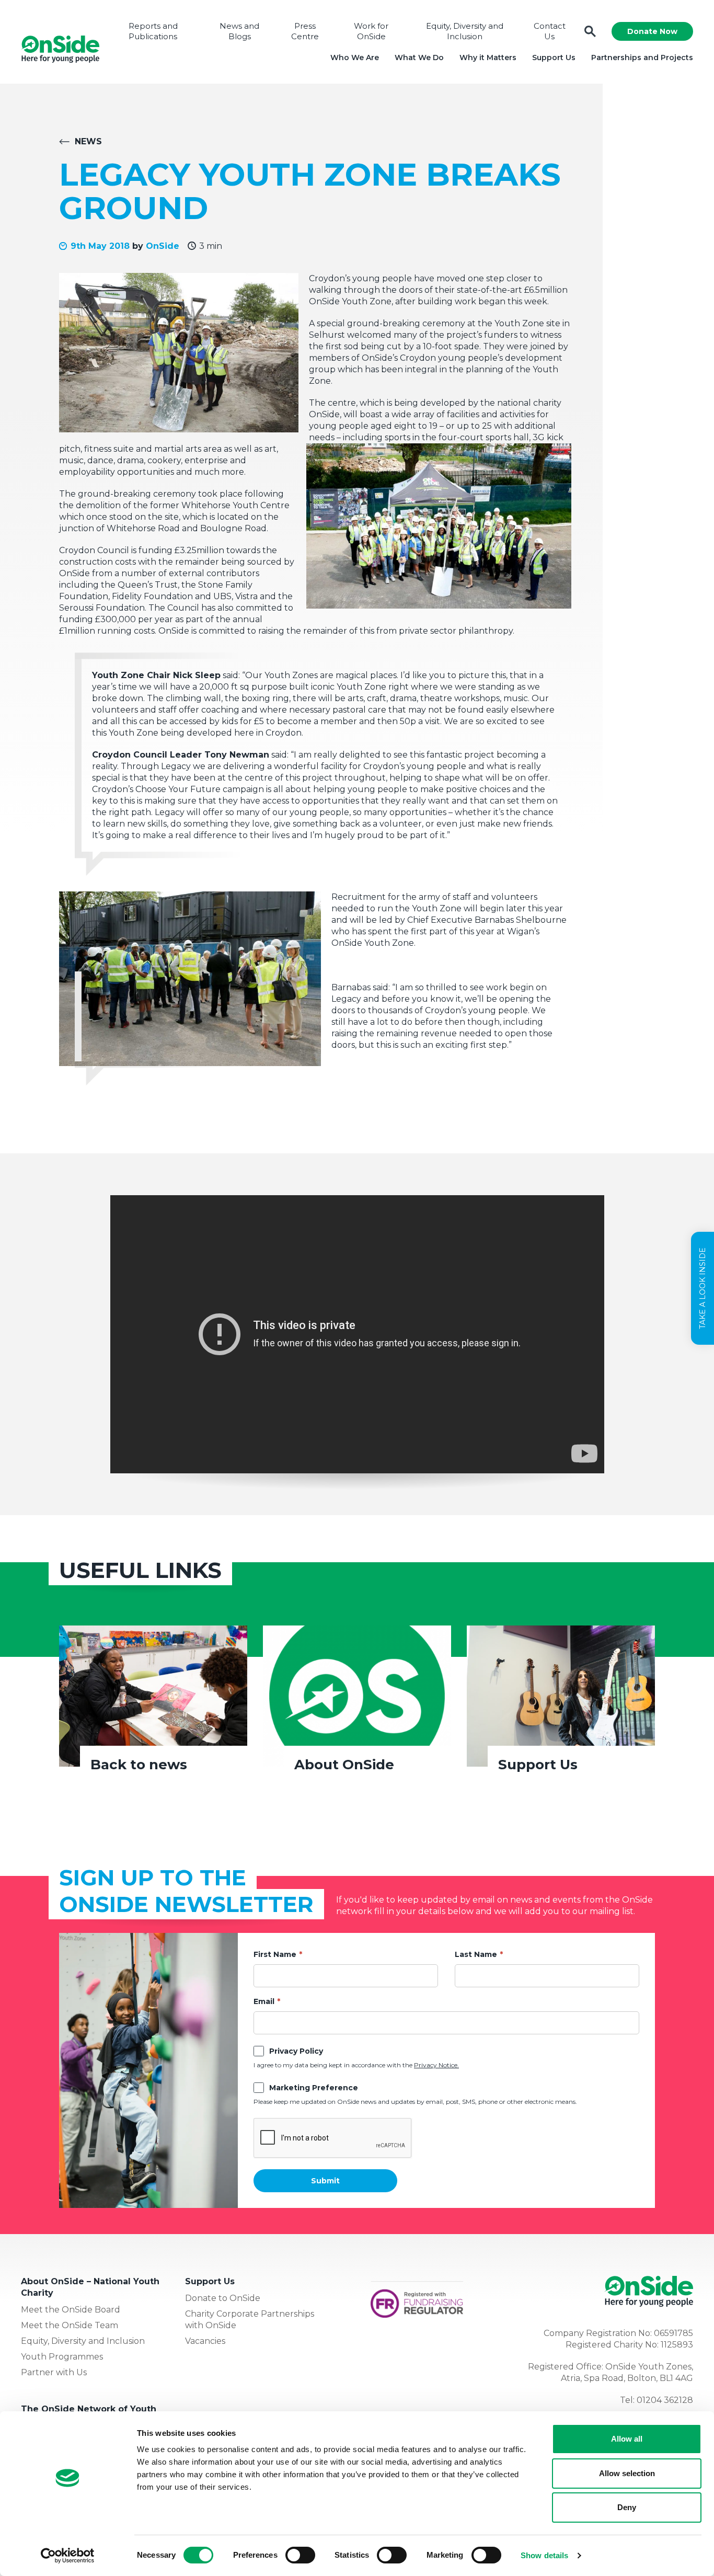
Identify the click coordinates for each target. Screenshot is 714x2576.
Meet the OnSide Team (70, 2325)
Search (590, 32)
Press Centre (305, 31)
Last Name (476, 1954)
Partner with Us (54, 2372)
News (88, 141)
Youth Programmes (62, 2357)
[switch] (300, 2555)
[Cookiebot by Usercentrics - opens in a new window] (68, 2556)
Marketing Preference (314, 2088)
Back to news (139, 1765)
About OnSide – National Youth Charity (90, 2287)
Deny (627, 2507)
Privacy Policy (296, 2051)
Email (264, 2001)
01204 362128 (665, 2400)
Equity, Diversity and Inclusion (465, 31)
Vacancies (205, 2341)
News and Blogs (239, 31)
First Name (275, 1954)
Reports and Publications (153, 31)
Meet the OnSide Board (71, 2310)
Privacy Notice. (436, 2065)
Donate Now (652, 31)
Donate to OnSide (223, 2298)
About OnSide (344, 1765)
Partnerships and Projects (642, 58)
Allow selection (627, 2473)
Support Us (554, 58)
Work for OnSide (371, 31)
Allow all (627, 2439)
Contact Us (550, 31)
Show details (544, 2555)
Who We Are (355, 58)
